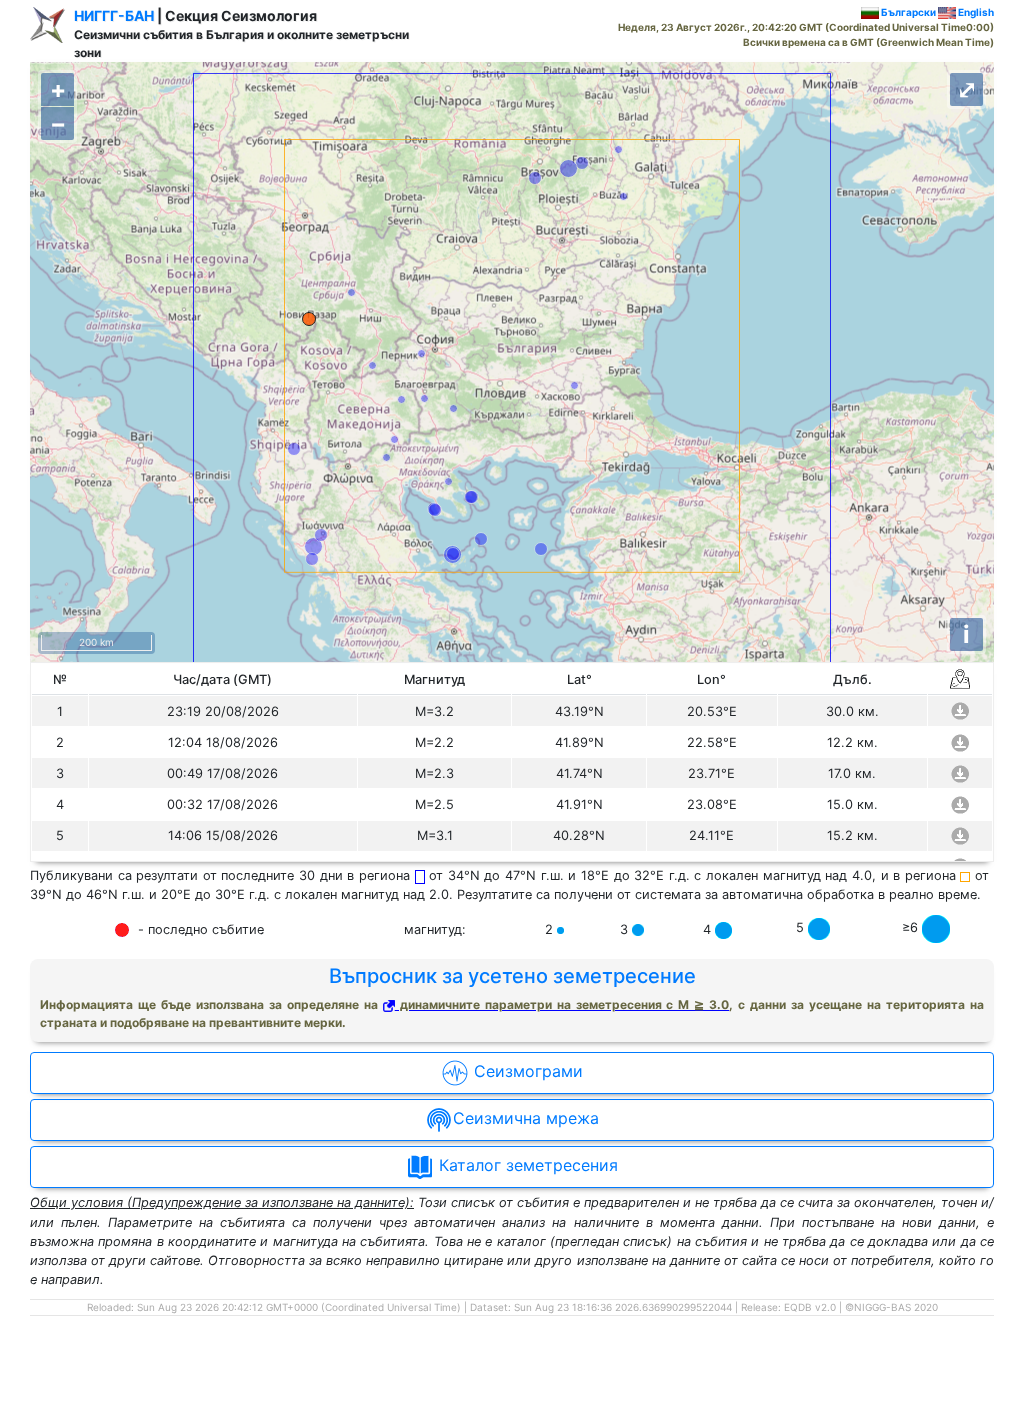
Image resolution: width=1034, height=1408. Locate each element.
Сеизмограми (526, 1072)
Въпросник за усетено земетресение (512, 976)
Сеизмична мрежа (526, 1119)
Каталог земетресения (526, 1166)
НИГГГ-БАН (114, 15)
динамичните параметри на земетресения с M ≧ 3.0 (562, 1004)
